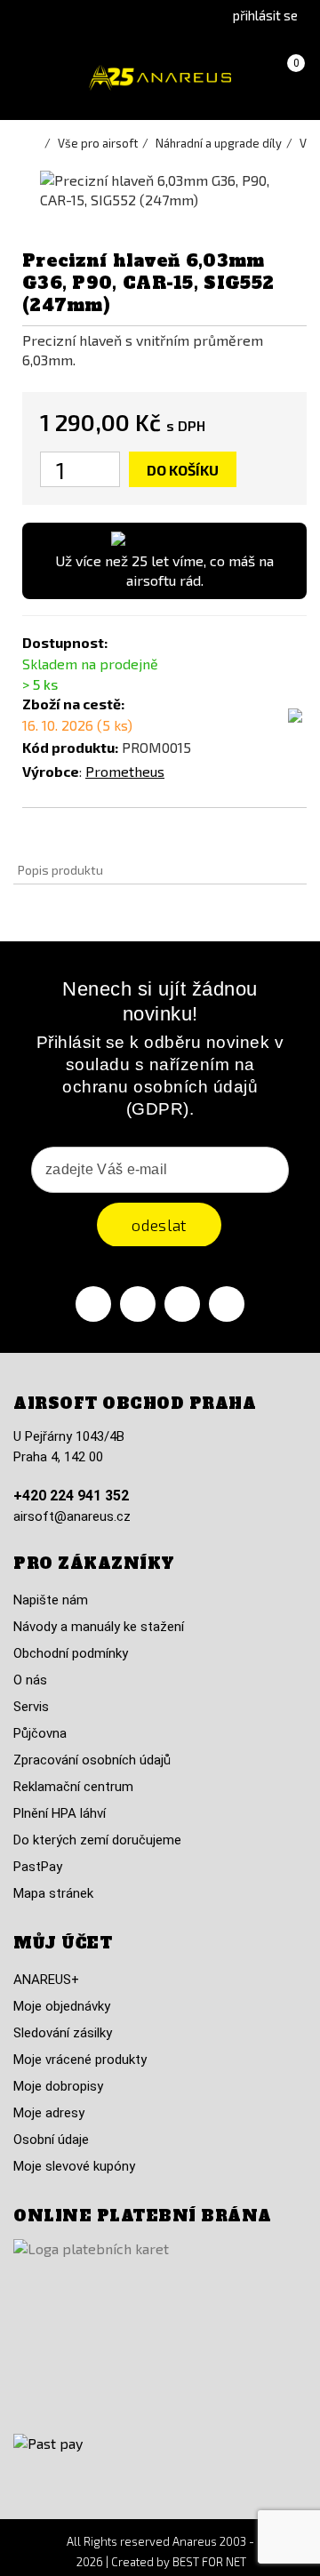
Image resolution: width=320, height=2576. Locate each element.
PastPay (38, 1867)
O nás (30, 1680)
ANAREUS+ (46, 1980)
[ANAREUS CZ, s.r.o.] (160, 78)
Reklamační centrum (73, 1787)
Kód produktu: (70, 747)
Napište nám (51, 1600)
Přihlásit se (265, 15)
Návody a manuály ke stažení (99, 1627)
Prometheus (125, 771)
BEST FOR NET (209, 2562)
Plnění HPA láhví (60, 1813)
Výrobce (51, 771)
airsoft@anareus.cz (72, 1516)
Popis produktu (60, 870)
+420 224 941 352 (71, 1496)
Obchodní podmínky (71, 1653)
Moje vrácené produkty (80, 2060)
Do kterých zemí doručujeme (97, 1840)
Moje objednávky (62, 2006)
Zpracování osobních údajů (92, 1760)
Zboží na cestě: (73, 704)
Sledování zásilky (63, 2033)
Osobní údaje (51, 2140)
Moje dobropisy (58, 2086)
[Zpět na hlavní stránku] (36, 143)
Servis (31, 1707)
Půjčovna (40, 1733)
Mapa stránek (53, 1893)
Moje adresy (49, 2113)
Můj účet (63, 1943)
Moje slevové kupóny (74, 2166)
